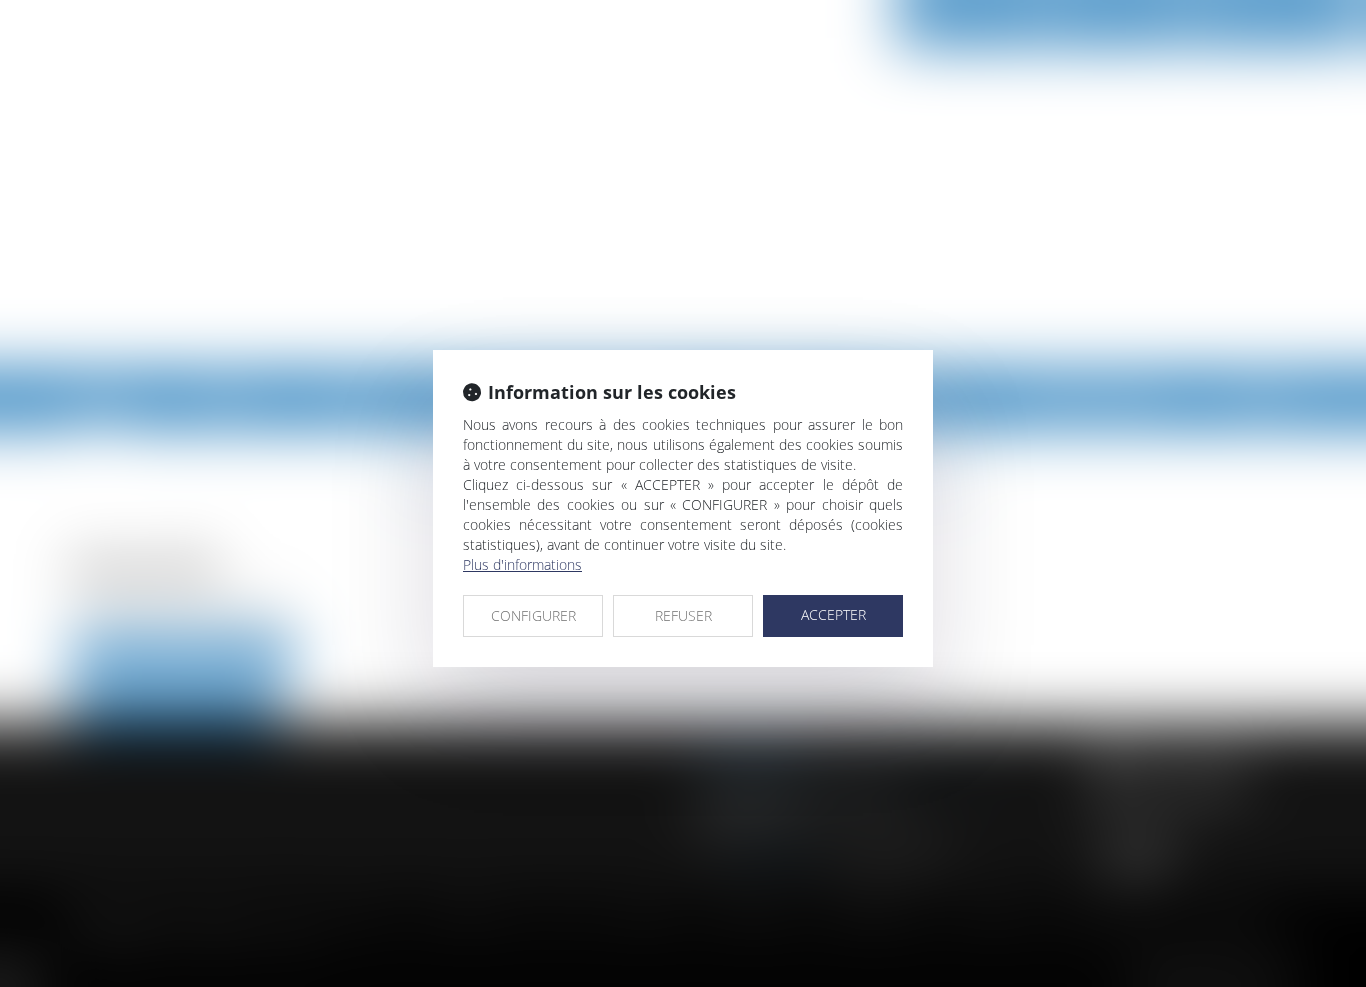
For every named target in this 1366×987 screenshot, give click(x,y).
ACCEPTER (833, 614)
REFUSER (683, 615)
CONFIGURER (533, 615)
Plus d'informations (522, 564)
